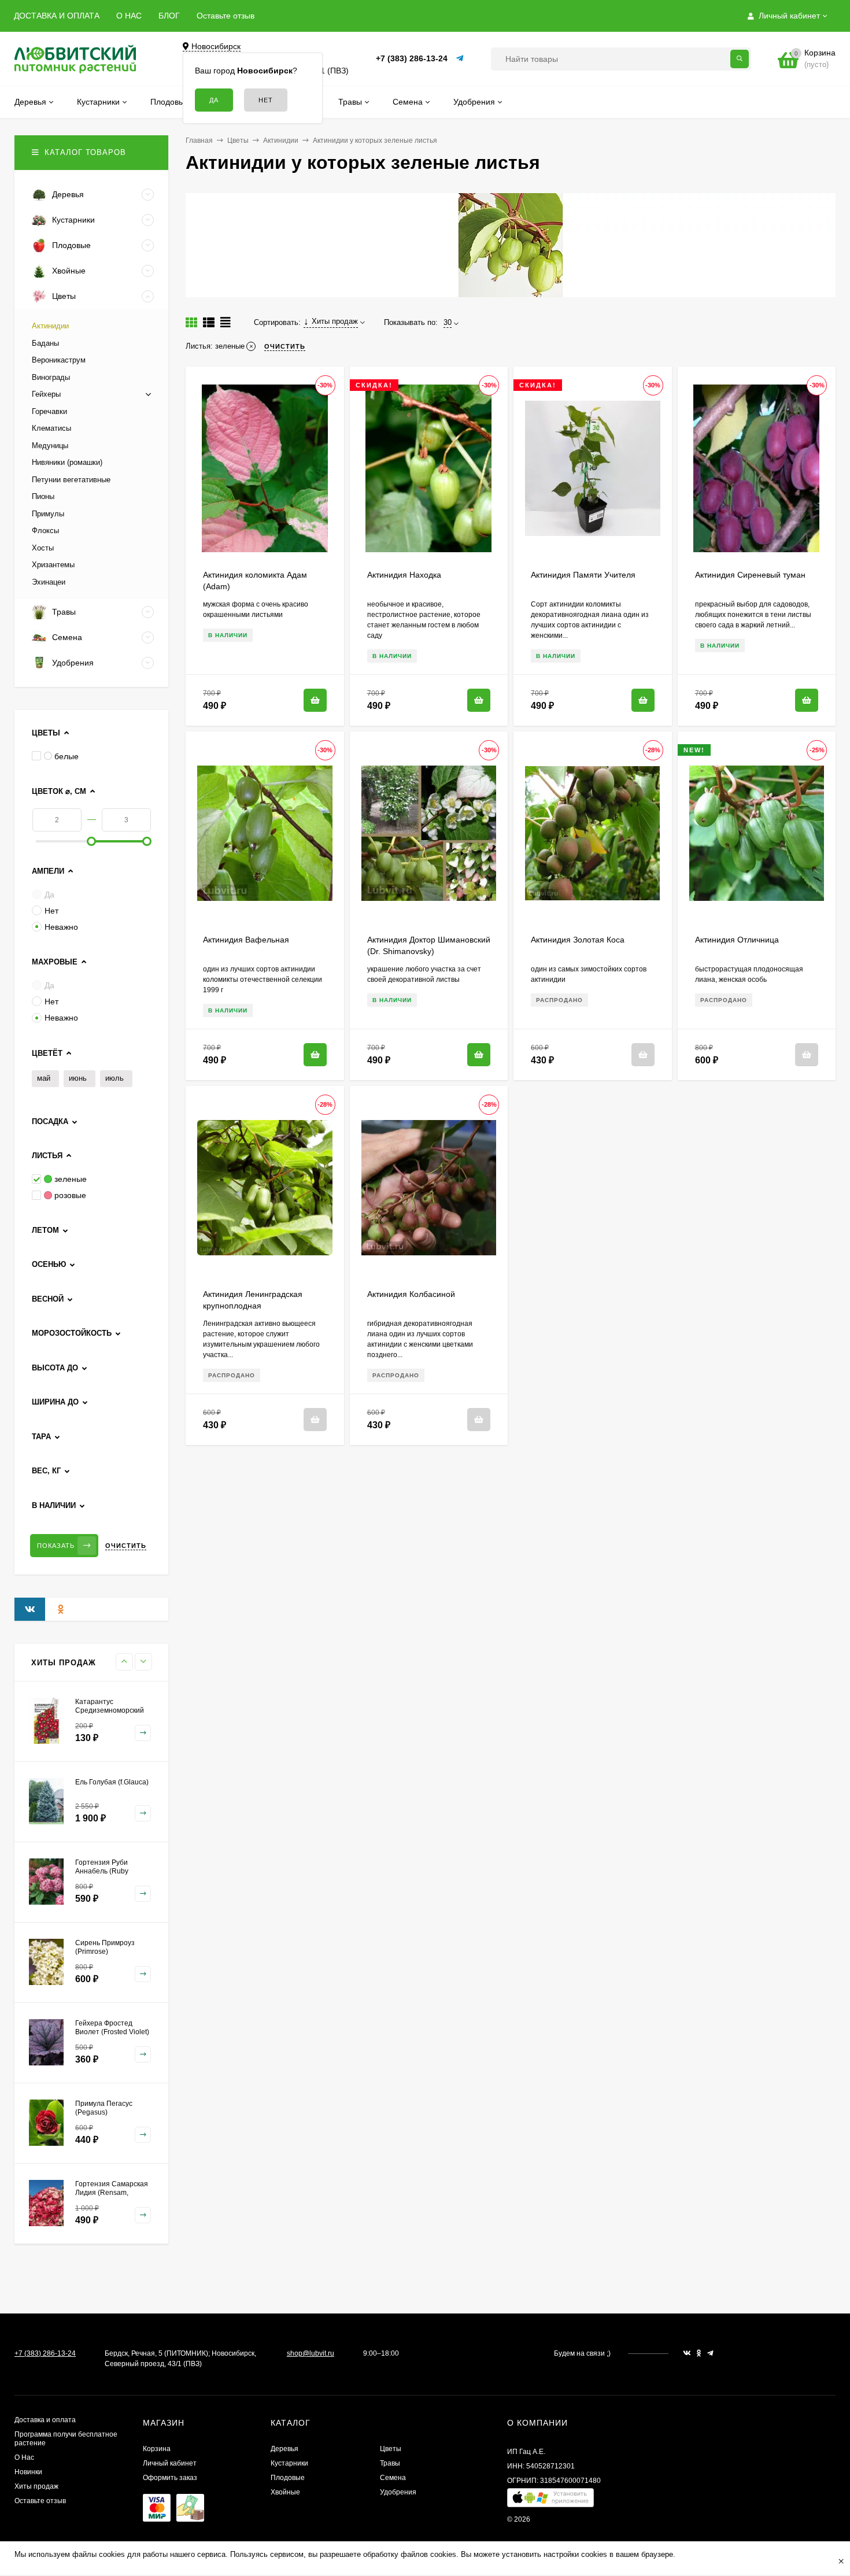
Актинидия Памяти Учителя (583, 575)
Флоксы (45, 531)
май (44, 1078)
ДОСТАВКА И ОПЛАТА (57, 16)
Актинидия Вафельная (246, 940)
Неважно (61, 927)
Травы (390, 2463)
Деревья (284, 2449)
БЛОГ (169, 16)
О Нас (24, 2457)
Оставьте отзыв (226, 16)
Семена (393, 2478)
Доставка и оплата (45, 2420)
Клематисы (51, 428)
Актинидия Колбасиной (411, 1294)
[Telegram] (460, 59)
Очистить (126, 1546)
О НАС (129, 16)
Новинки (28, 2472)
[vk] (687, 2353)
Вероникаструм (59, 360)
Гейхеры (46, 394)
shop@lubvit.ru (311, 2353)
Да (49, 895)
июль (114, 1078)
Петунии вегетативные (71, 480)
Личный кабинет (170, 2463)
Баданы (45, 343)
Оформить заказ (170, 2478)
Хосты (43, 548)
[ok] (699, 2353)
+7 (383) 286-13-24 (412, 58)
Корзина (157, 2449)
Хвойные (285, 2492)
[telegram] (710, 2353)
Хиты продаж (36, 2486)
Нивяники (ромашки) (67, 462)
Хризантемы (53, 565)
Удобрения (398, 2492)
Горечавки (49, 411)
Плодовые (288, 2478)
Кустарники (289, 2463)
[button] (550, 2501)
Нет (51, 911)
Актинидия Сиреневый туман (750, 575)
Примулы (48, 514)
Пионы (43, 496)
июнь (78, 1078)
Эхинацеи (49, 582)
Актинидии (281, 141)
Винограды (51, 377)
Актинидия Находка (404, 575)
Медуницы (50, 446)
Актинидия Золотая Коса (578, 940)
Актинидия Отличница (737, 940)
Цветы (238, 141)
